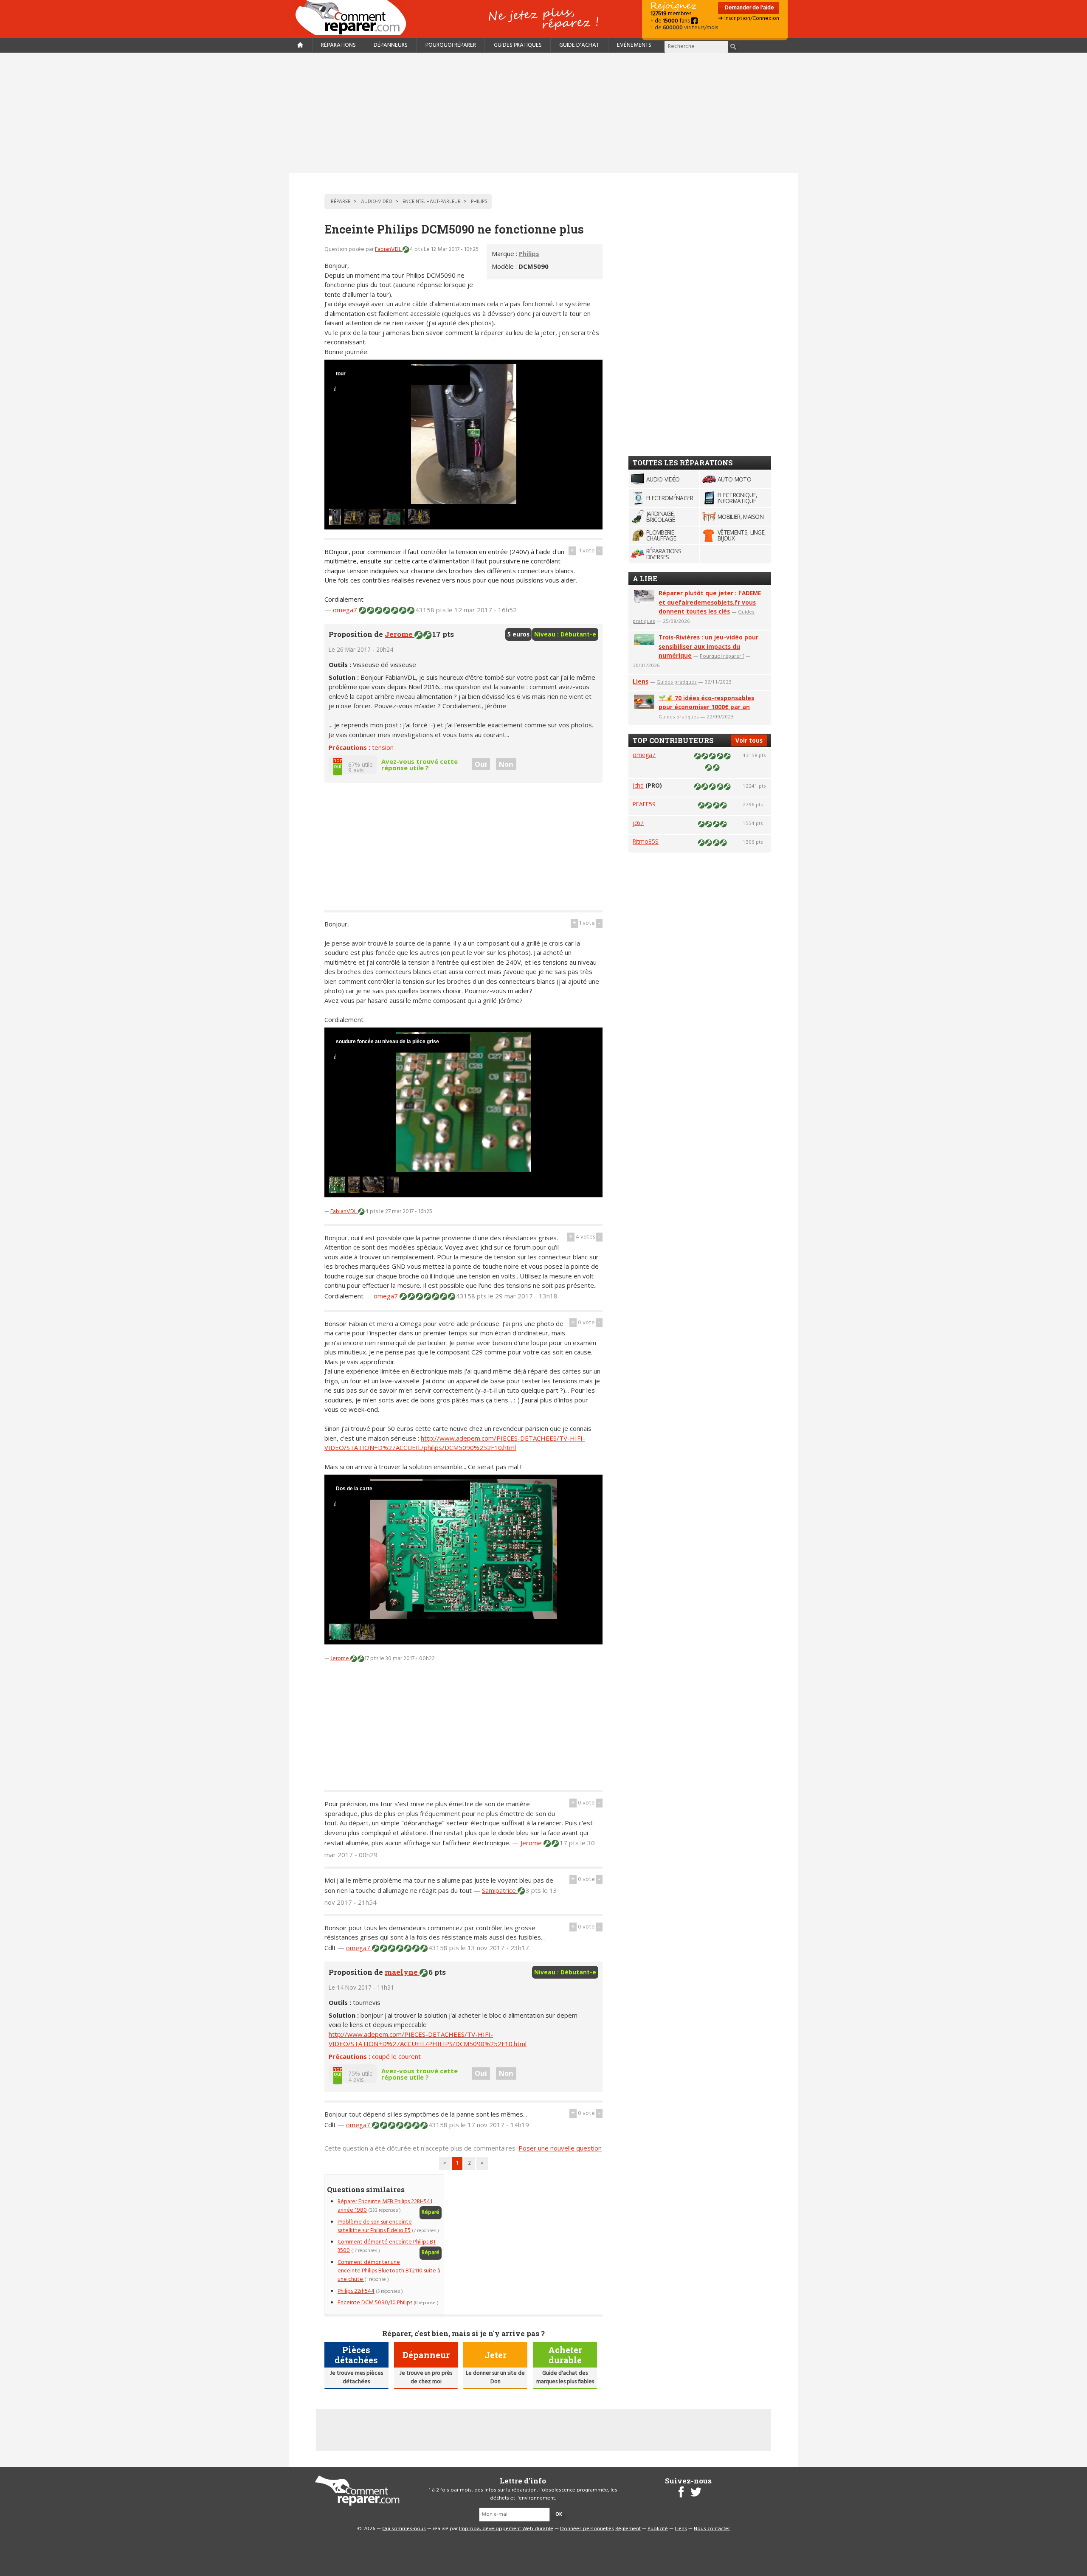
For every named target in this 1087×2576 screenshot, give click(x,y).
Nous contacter (712, 2529)
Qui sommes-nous (404, 2529)
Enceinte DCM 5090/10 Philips (375, 2303)
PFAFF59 (644, 804)
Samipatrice (500, 1890)
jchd (638, 785)
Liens (641, 681)
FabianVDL (389, 249)
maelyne (402, 1972)
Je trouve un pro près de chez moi (426, 2378)
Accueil (354, 18)
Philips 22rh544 (356, 2291)
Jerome (400, 634)
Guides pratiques (518, 45)
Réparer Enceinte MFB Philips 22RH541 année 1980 (385, 2206)
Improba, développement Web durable (506, 2529)
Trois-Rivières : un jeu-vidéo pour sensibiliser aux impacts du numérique (708, 646)
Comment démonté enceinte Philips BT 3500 (387, 2246)
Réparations (338, 45)
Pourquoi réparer (451, 45)
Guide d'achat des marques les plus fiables (565, 2378)
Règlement (628, 2529)
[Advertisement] (543, 113)
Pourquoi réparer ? (722, 656)
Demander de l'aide (749, 8)
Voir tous (749, 740)
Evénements (634, 45)
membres (671, 14)
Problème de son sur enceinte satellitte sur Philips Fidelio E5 (375, 2226)
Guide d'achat (579, 45)
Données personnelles (587, 2529)
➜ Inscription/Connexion (749, 18)
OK (559, 2514)
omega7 (346, 610)
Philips (529, 253)
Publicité (658, 2529)
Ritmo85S (646, 841)
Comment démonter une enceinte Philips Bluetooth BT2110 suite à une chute (389, 2271)
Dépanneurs (391, 45)
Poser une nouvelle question (560, 2148)
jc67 (638, 823)
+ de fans (671, 21)
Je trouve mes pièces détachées (356, 2378)
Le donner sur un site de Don (495, 2378)
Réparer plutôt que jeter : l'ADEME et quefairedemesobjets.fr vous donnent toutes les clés (710, 602)
